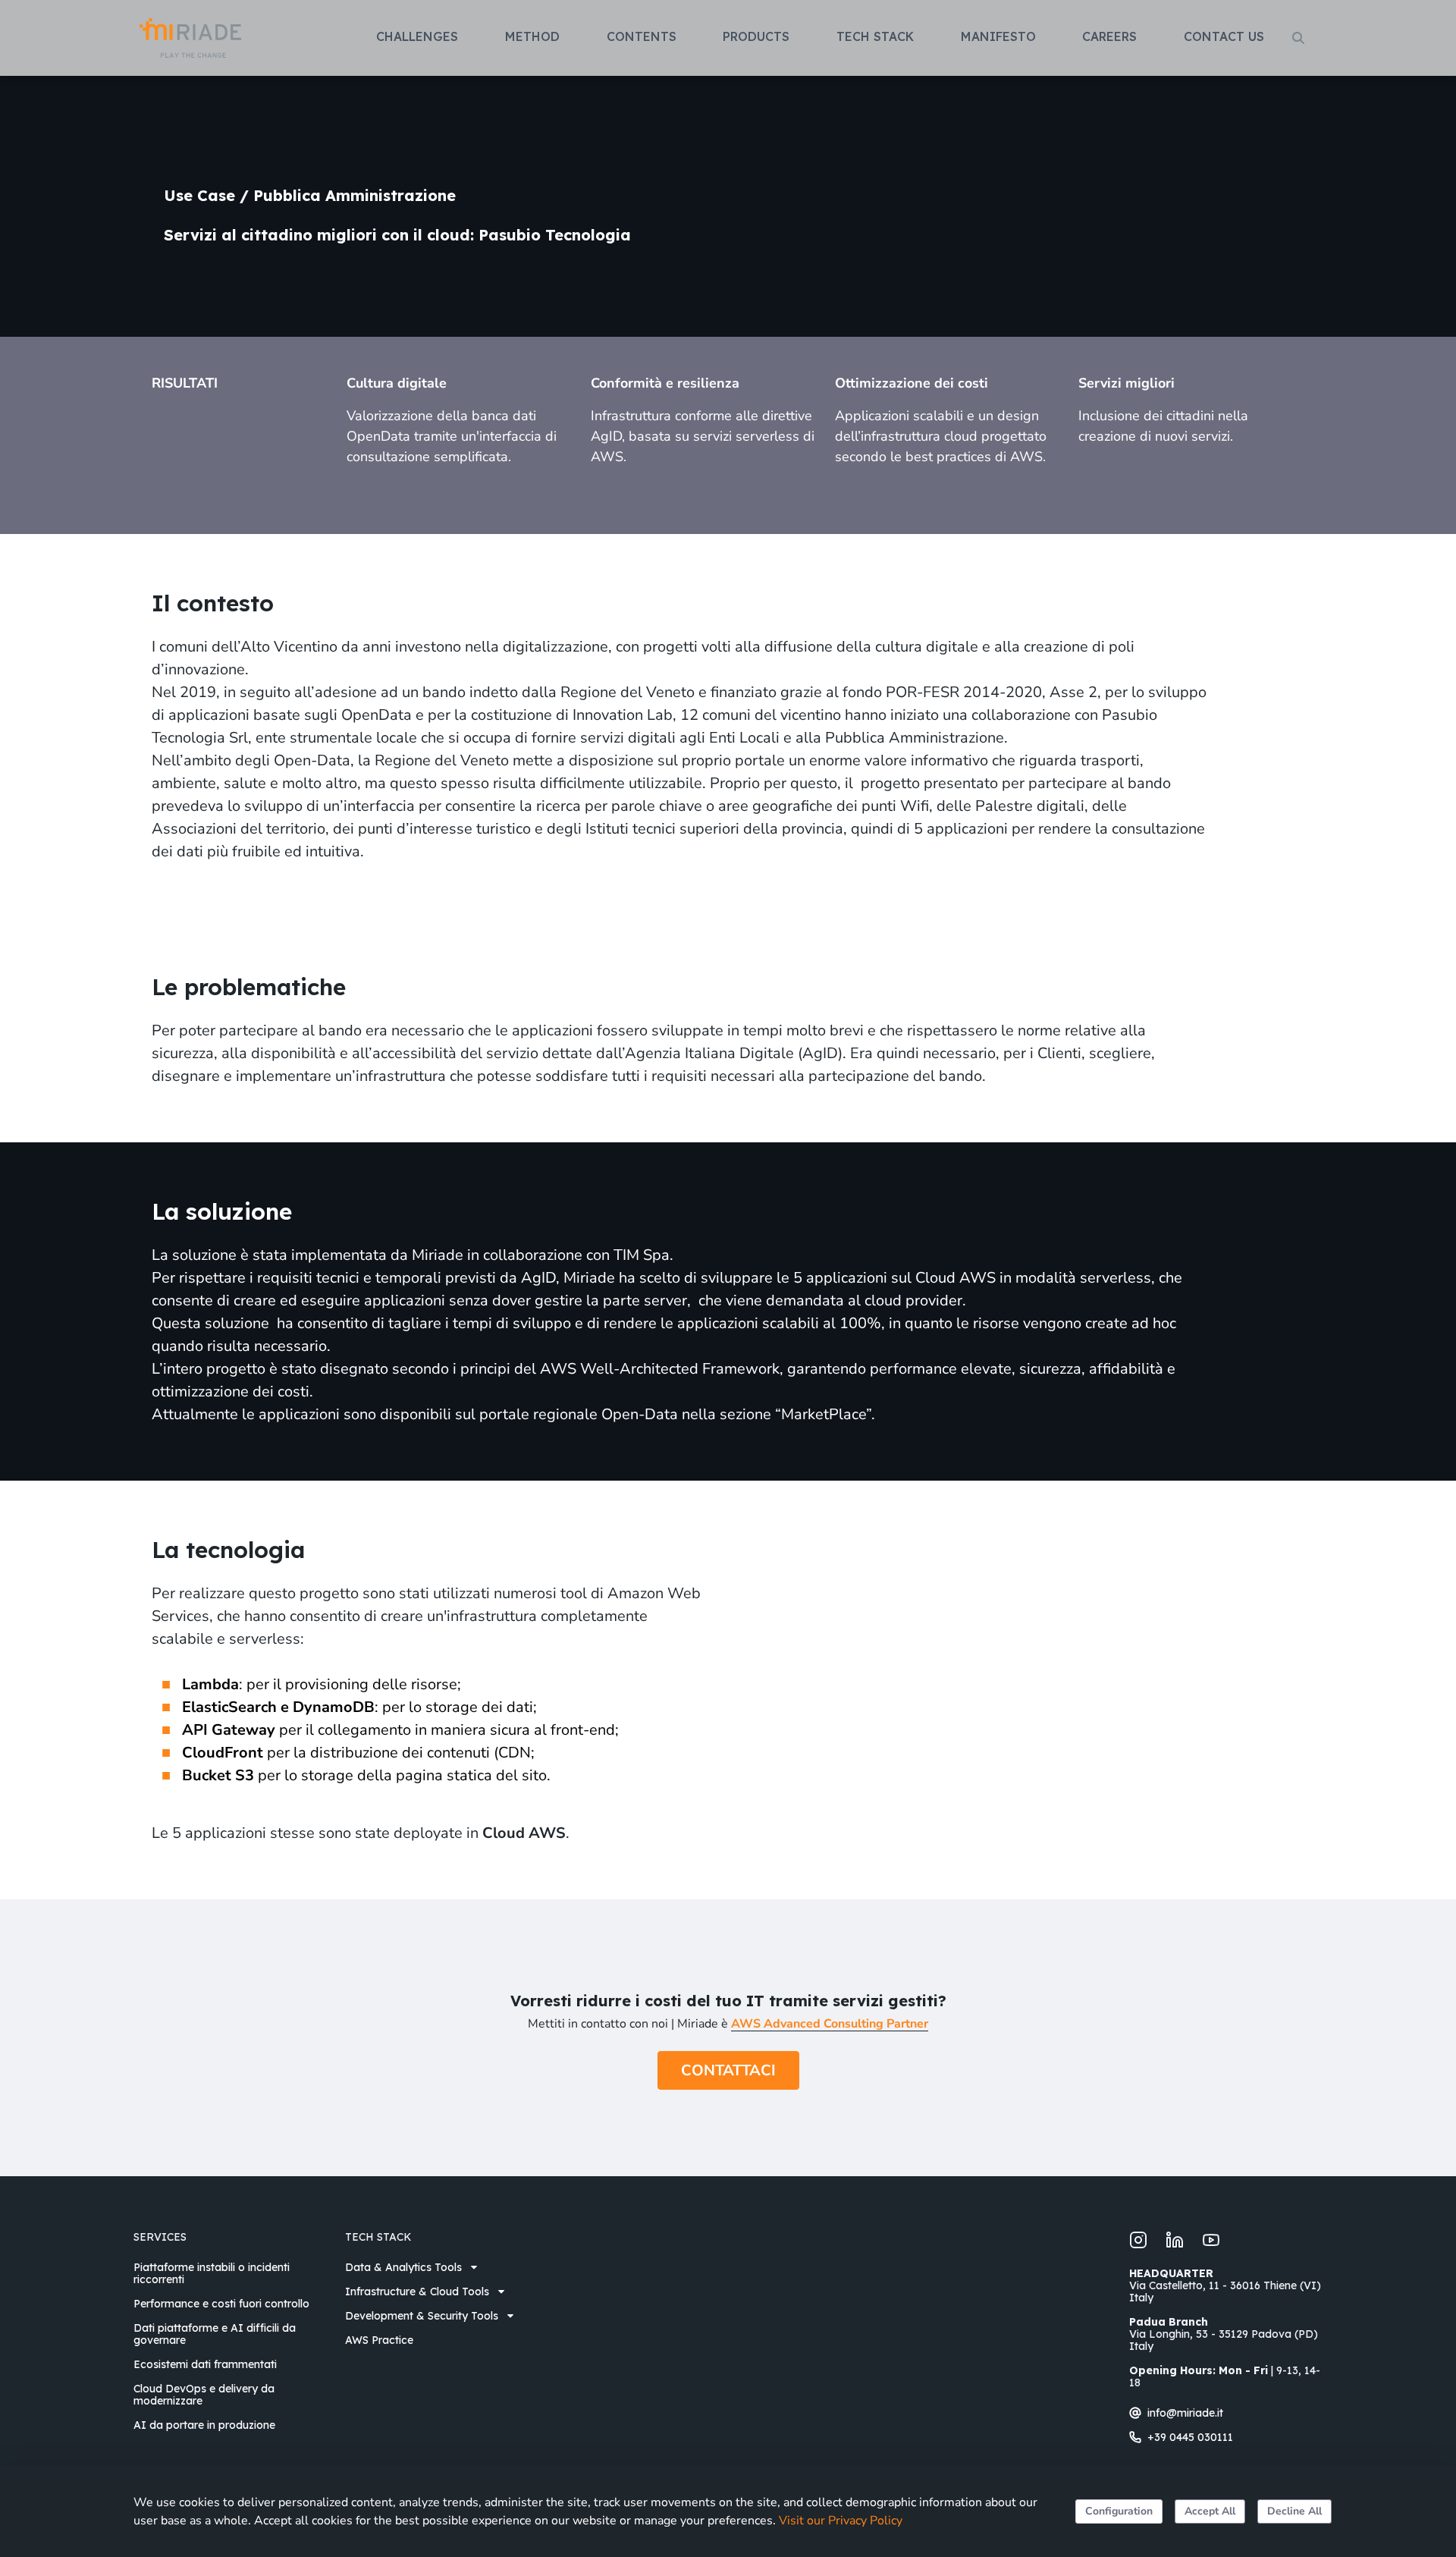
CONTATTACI (728, 2070)
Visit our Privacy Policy (841, 2521)
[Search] (1298, 38)
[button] (422, 36)
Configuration (1119, 2511)
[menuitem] (230, 2273)
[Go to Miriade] (190, 38)
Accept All (1210, 2511)
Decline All (1294, 2511)
